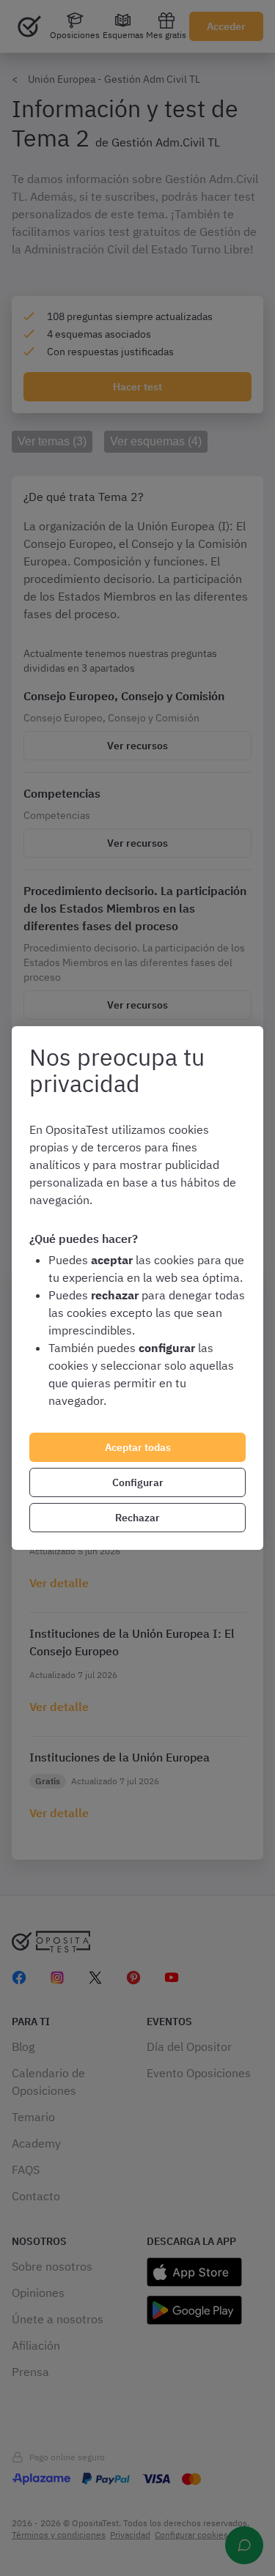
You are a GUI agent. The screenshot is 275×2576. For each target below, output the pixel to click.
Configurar (138, 1482)
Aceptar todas (138, 1447)
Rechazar (137, 1518)
